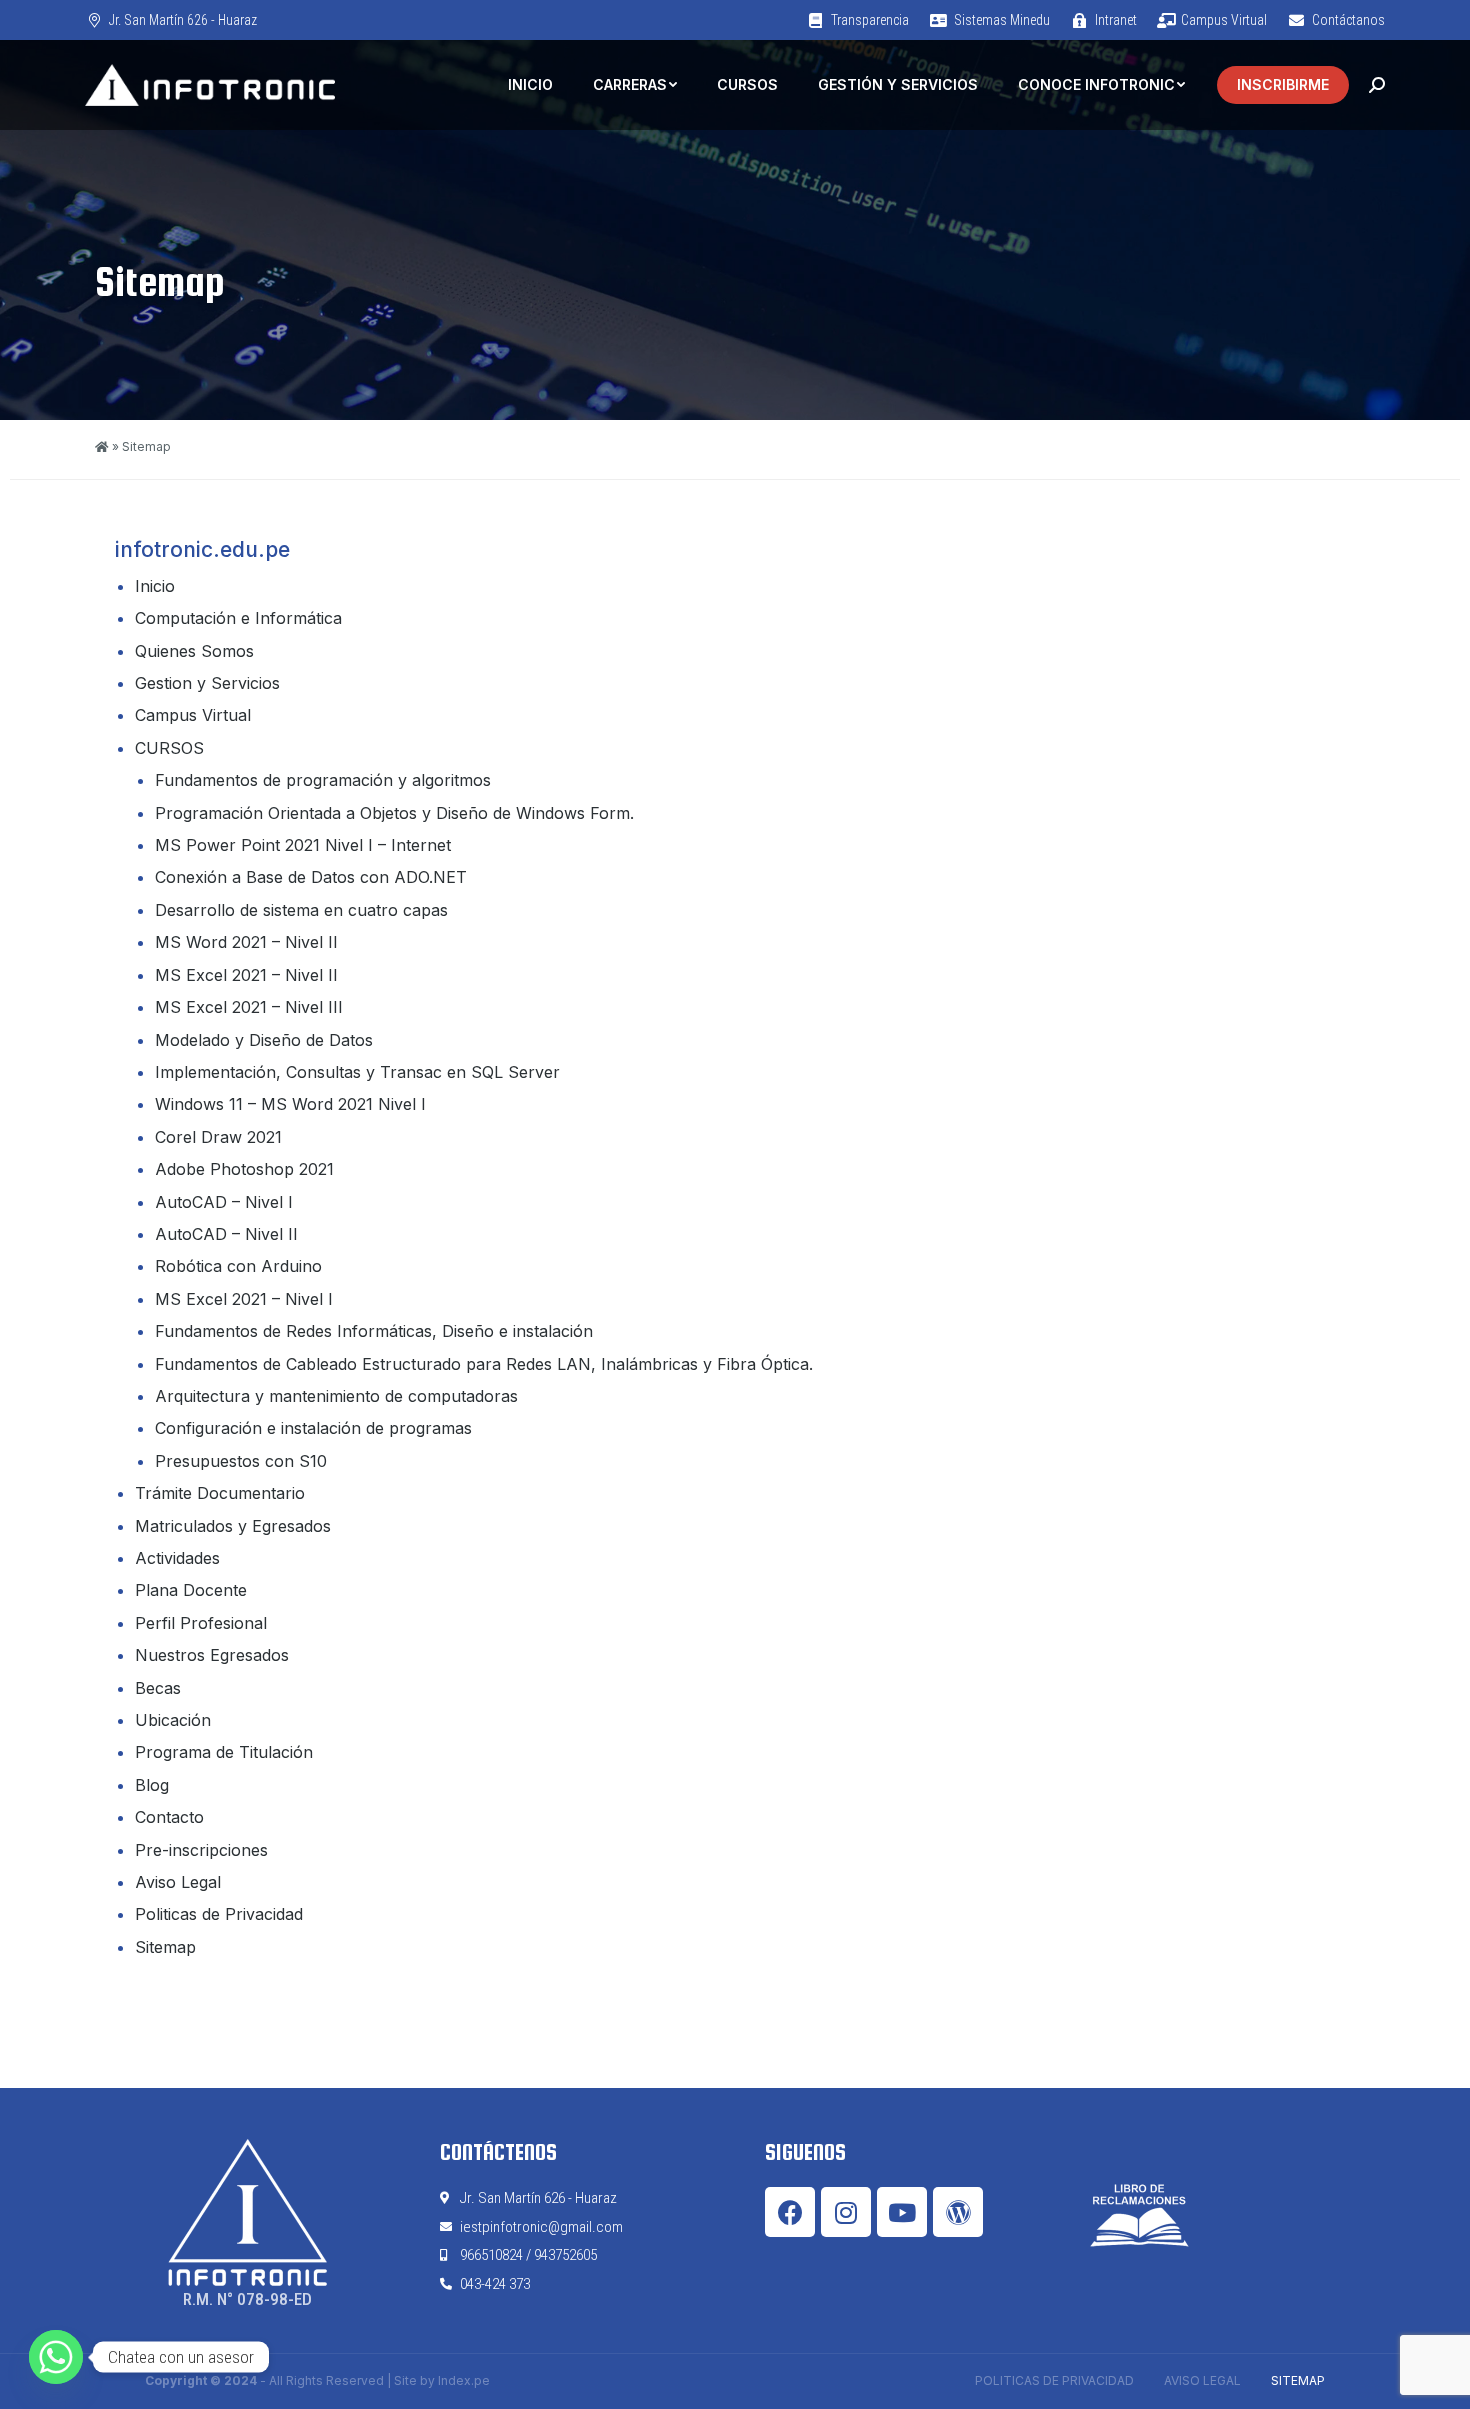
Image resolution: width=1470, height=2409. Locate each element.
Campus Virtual (193, 715)
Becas (158, 1688)
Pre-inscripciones (201, 1850)
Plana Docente (191, 1590)
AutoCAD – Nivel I (224, 1202)
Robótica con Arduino (238, 1266)
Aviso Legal (178, 1882)
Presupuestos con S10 (241, 1461)
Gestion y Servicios (207, 683)
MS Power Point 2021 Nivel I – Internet (303, 845)
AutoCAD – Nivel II (226, 1234)
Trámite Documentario (220, 1493)
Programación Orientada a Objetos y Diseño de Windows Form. (394, 813)
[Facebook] (790, 2212)
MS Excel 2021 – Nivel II (246, 975)
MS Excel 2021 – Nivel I (244, 1299)
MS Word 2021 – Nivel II (246, 942)
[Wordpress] (958, 2212)
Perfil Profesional (201, 1623)
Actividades (177, 1558)
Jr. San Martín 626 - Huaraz (183, 20)
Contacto (169, 1817)
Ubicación (173, 1720)
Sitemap (165, 1947)
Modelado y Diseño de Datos (264, 1040)
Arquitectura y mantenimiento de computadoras (336, 1396)
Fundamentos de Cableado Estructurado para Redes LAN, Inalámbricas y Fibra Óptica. (484, 1364)
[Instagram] (846, 2212)
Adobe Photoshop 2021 (244, 1169)
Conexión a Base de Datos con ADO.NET (311, 877)
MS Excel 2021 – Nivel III (249, 1007)
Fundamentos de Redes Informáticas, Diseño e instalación (374, 1331)
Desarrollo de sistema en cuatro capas (301, 910)
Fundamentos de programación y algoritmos (323, 780)
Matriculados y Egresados (233, 1526)
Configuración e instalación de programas (313, 1428)
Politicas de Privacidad (219, 1914)
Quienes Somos (194, 651)
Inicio (155, 586)
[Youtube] (902, 2212)
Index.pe (464, 2380)
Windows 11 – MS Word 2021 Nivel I (290, 1104)
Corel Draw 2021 (218, 1137)
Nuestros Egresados (212, 1655)
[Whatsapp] (56, 2357)
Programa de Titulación (224, 1752)
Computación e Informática (238, 618)
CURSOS (169, 748)
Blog (152, 1785)
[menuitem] (857, 20)
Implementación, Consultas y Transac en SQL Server (357, 1072)
